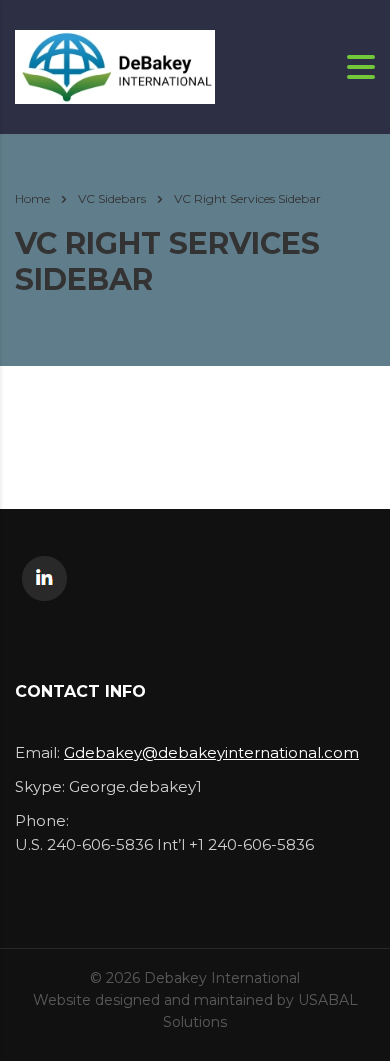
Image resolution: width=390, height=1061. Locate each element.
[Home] (115, 65)
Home (32, 198)
